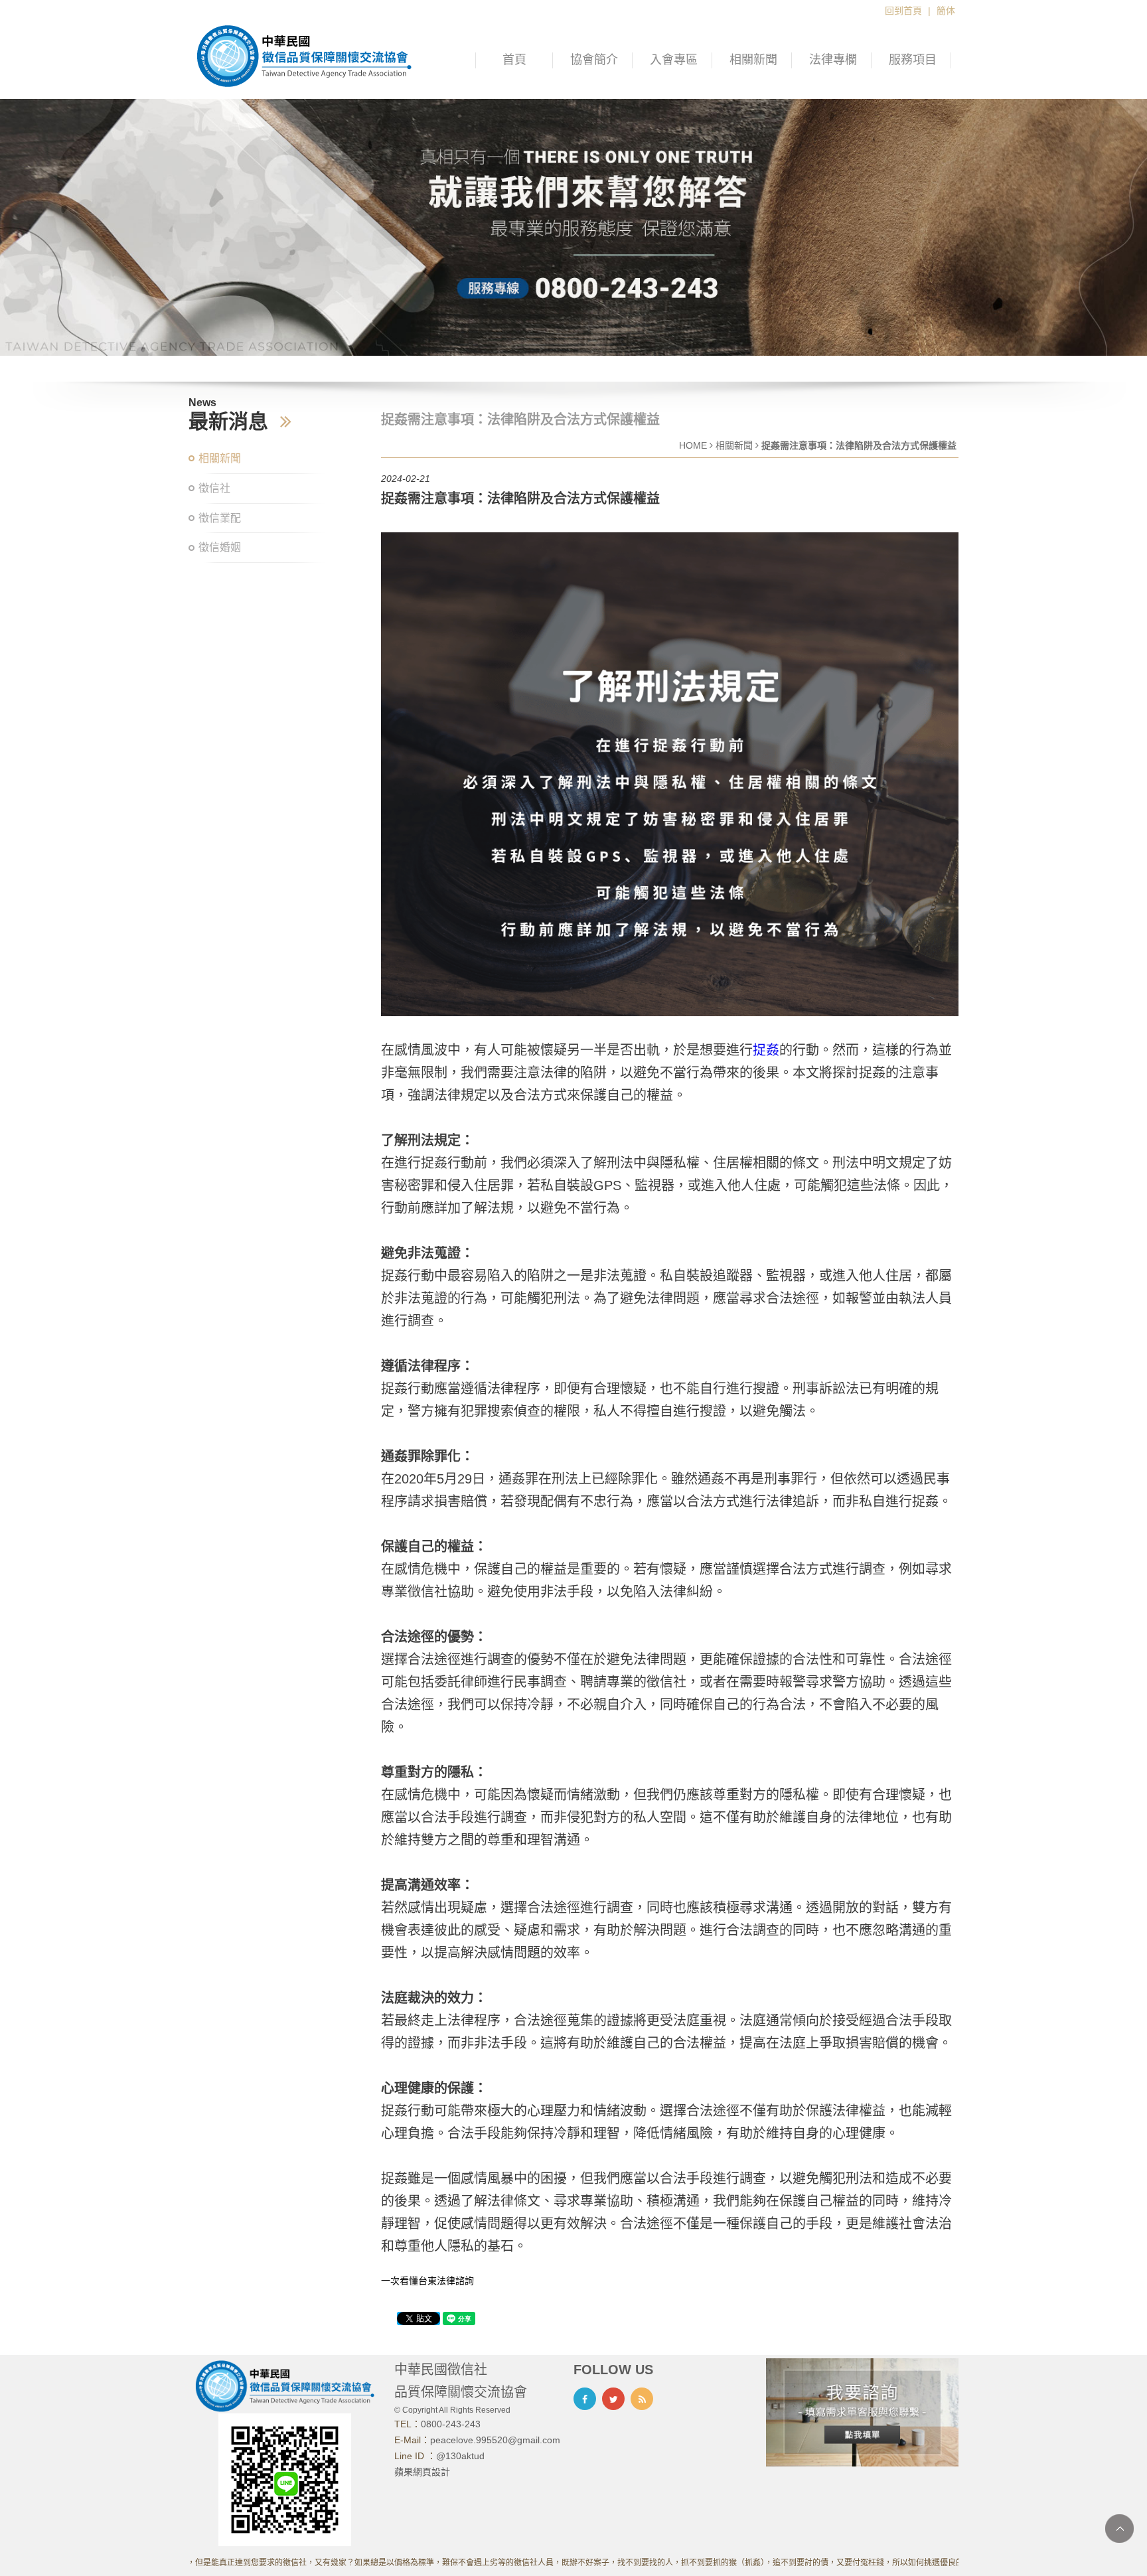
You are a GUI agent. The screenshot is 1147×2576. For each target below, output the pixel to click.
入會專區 (674, 60)
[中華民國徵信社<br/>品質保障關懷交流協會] (304, 55)
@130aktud (460, 2456)
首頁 (514, 60)
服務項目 (913, 60)
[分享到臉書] (585, 2399)
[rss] (642, 2399)
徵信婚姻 (220, 547)
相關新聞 (753, 60)
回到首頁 (903, 11)
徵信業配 (220, 518)
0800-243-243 (451, 2424)
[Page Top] (1119, 2529)
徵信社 (214, 488)
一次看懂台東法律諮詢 (427, 2281)
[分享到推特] (613, 2399)
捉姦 (766, 1050)
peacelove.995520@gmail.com (495, 2440)
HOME (693, 445)
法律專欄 (833, 60)
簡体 (946, 11)
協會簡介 (594, 60)
